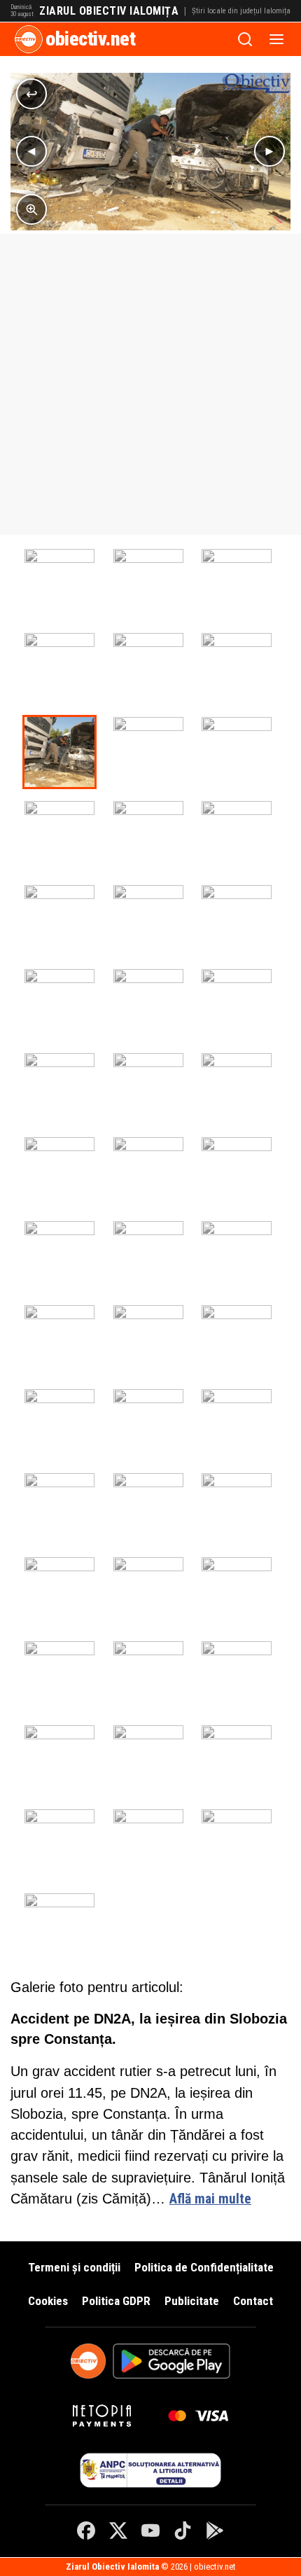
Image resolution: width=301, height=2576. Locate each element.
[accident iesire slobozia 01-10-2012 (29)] (237, 752)
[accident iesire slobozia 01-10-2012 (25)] (59, 1256)
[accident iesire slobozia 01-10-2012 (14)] (237, 1844)
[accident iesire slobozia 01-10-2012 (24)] (148, 1256)
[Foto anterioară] (31, 151)
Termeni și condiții (74, 2267)
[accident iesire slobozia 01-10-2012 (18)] (148, 1760)
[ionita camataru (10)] (148, 1004)
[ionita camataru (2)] (237, 836)
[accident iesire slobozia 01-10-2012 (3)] (148, 1508)
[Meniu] (276, 39)
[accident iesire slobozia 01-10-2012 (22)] (59, 1676)
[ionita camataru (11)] (59, 1004)
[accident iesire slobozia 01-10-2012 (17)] (237, 1760)
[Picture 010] (237, 584)
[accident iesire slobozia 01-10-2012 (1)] (59, 1928)
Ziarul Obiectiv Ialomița (109, 11)
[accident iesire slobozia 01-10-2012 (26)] (237, 1172)
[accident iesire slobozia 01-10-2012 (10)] (59, 1340)
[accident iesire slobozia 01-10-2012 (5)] (237, 1424)
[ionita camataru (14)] (59, 584)
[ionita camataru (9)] (237, 1004)
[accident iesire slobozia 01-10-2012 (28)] (59, 836)
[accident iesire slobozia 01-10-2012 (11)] (237, 1256)
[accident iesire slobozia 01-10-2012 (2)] (237, 1508)
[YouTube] (150, 2530)
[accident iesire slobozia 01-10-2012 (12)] (59, 1592)
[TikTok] (183, 2530)
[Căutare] (245, 39)
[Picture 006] (148, 668)
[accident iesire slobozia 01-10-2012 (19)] (59, 1760)
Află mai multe (210, 2199)
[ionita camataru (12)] (237, 920)
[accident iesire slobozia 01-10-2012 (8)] (237, 1340)
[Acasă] (29, 39)
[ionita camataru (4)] (148, 1172)
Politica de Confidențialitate (204, 2267)
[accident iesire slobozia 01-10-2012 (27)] (148, 836)
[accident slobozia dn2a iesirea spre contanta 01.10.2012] (59, 752)
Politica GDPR (116, 2301)
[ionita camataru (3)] (59, 920)
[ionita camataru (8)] (59, 1088)
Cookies (48, 2301)
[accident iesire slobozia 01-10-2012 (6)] (148, 1424)
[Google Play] (215, 2530)
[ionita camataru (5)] (59, 1172)
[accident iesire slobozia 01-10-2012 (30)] (148, 752)
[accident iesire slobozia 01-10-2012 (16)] (59, 1844)
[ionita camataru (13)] (148, 920)
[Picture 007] (59, 668)
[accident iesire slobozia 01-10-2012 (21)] (148, 1676)
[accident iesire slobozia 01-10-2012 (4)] (59, 1508)
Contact (253, 2301)
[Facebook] (86, 2530)
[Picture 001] (237, 668)
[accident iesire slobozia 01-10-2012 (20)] (237, 1676)
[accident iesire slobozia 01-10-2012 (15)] (148, 1844)
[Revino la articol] (31, 94)
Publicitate (192, 2301)
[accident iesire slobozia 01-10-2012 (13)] (148, 1592)
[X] (118, 2530)
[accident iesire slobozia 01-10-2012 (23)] (237, 1592)
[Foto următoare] (269, 151)
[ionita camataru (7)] (148, 1088)
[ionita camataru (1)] (148, 584)
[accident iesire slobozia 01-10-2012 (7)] (59, 1424)
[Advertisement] (150, 384)
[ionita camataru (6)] (237, 1088)
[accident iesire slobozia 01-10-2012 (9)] (148, 1340)
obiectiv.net (90, 39)
